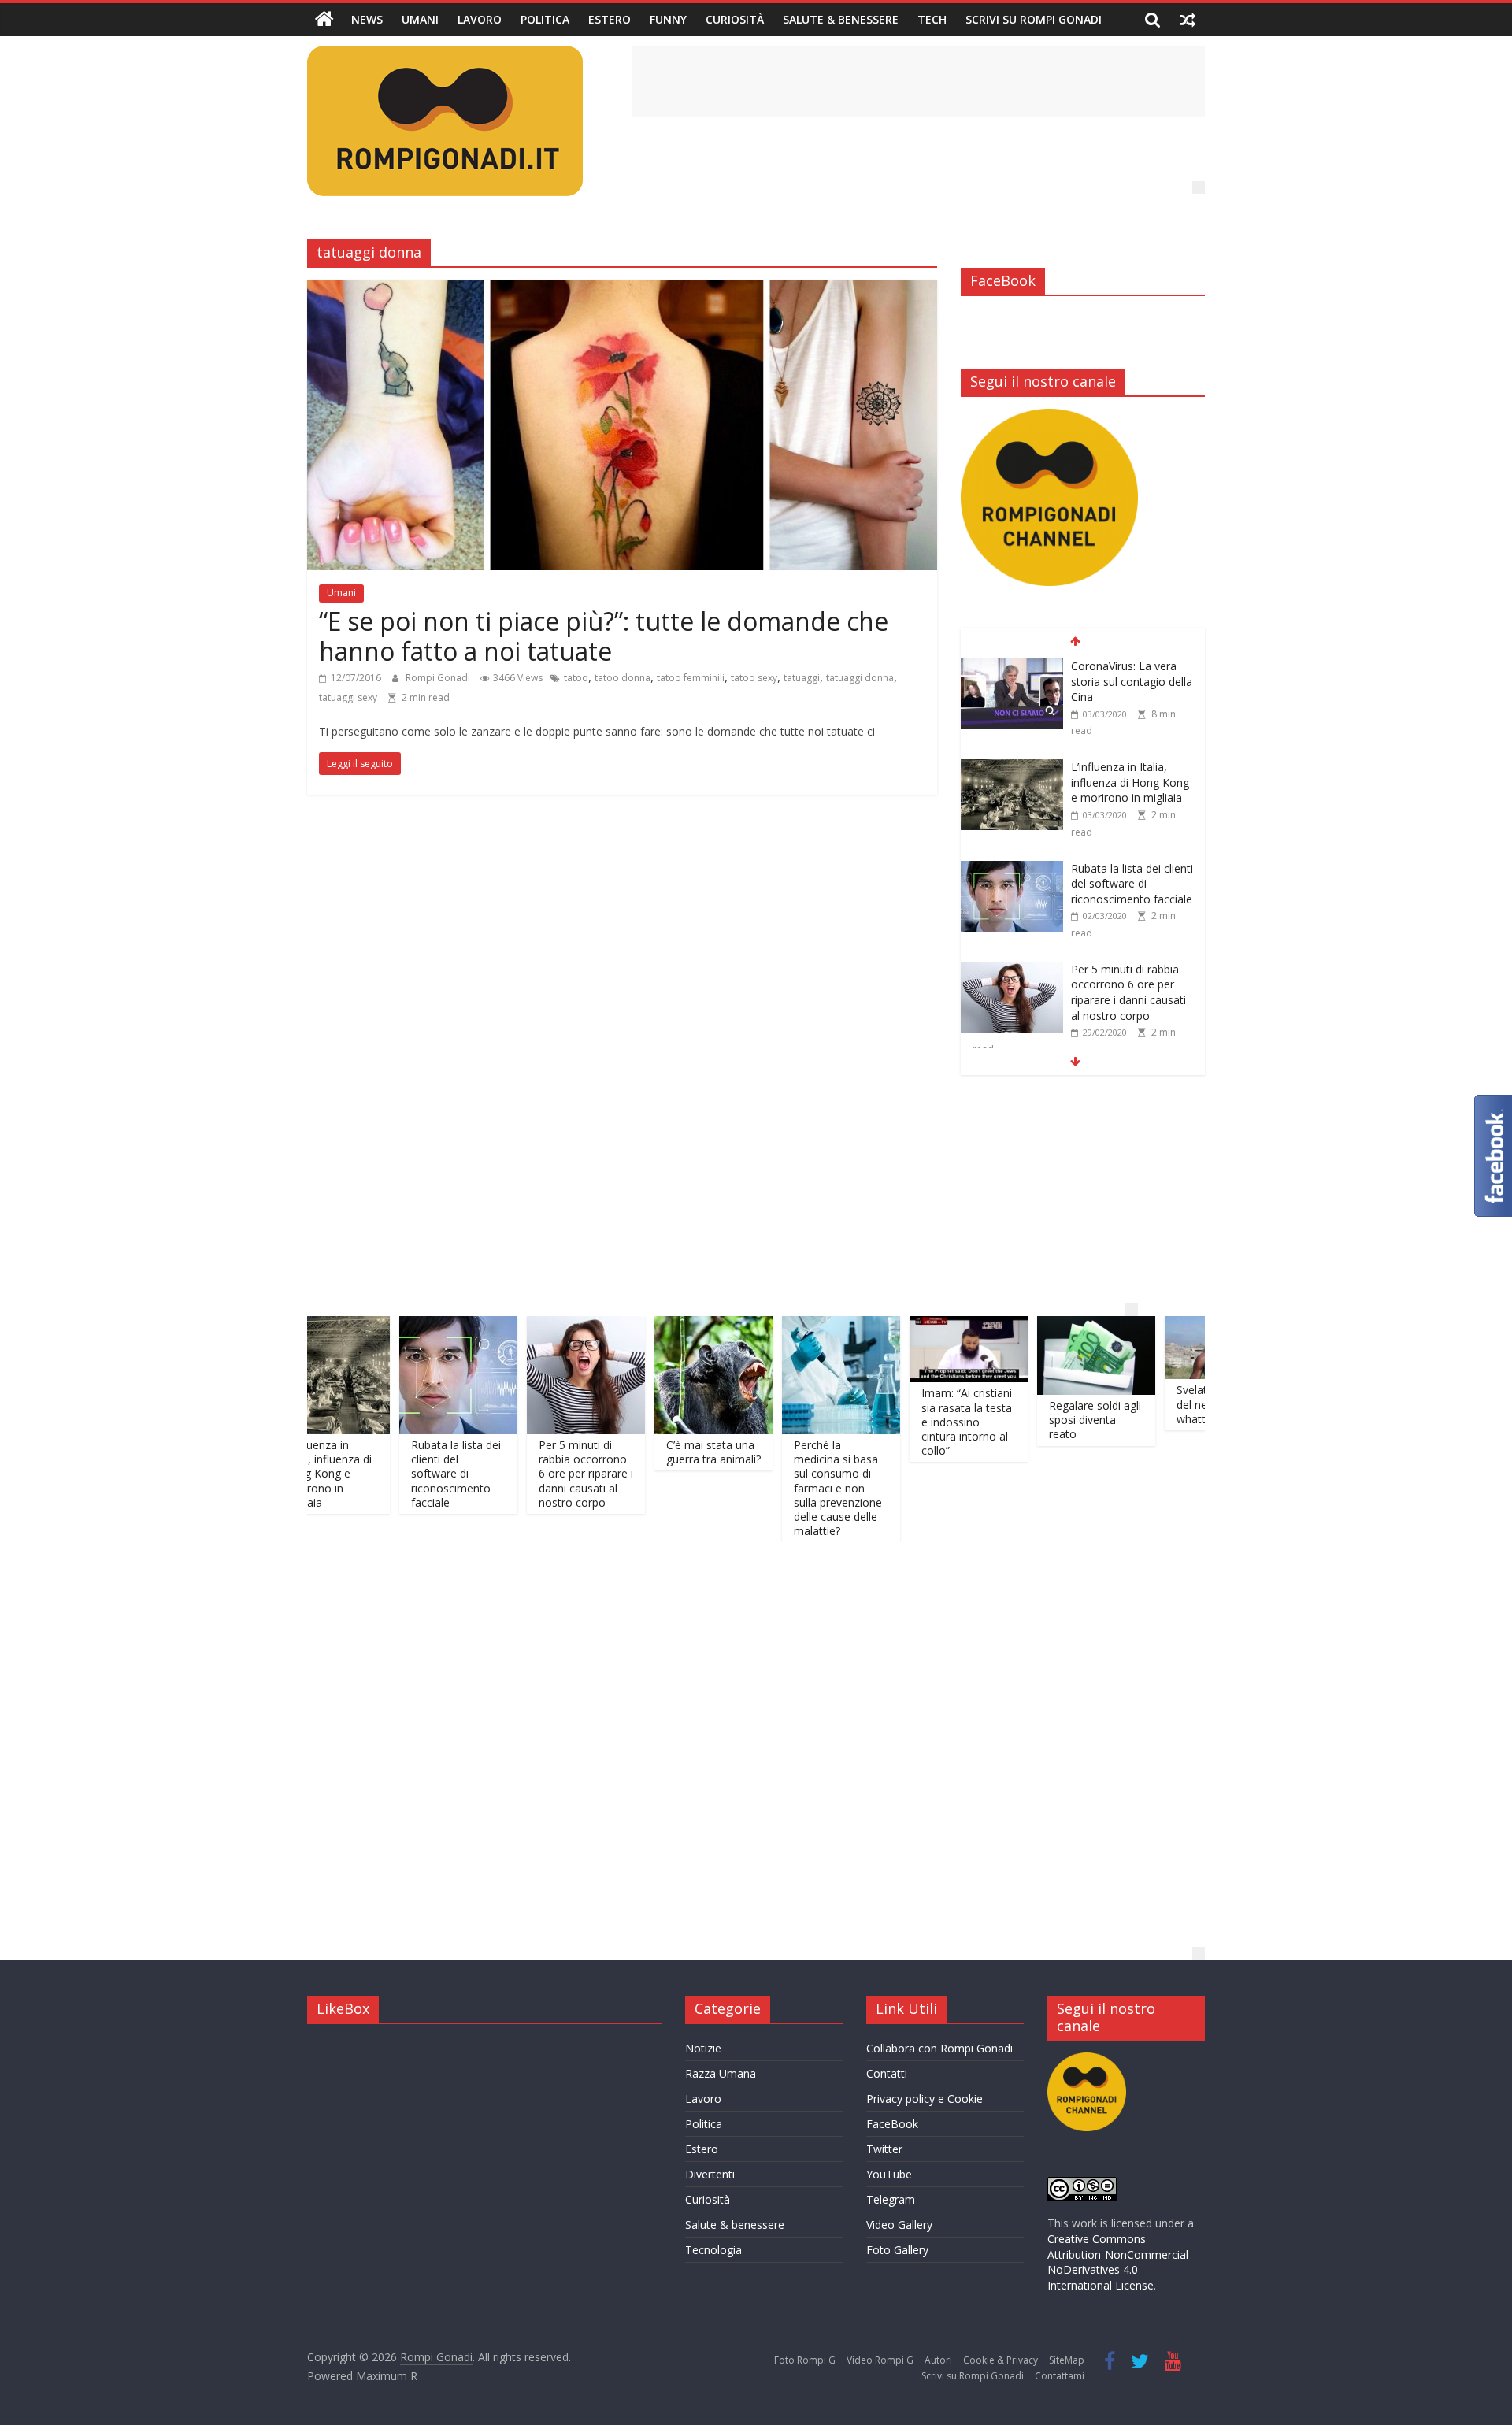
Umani (420, 19)
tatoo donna (623, 678)
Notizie (703, 2048)
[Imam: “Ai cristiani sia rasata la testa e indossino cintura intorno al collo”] (895, 1326)
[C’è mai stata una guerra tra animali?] (640, 1326)
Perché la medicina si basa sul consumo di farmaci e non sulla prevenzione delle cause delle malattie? (765, 1488)
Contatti (887, 2073)
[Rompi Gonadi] (324, 20)
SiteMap (1067, 2360)
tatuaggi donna (860, 678)
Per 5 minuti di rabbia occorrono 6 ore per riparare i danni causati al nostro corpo (1128, 974)
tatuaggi (802, 678)
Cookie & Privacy (1001, 2360)
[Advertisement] (918, 81)
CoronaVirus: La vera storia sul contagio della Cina (1132, 663)
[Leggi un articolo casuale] (1188, 20)
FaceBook (892, 2124)
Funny (668, 19)
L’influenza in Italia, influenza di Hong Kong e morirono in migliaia (1130, 765)
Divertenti (710, 2174)
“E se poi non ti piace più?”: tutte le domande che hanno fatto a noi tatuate (604, 636)
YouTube (889, 2174)
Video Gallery (899, 2225)
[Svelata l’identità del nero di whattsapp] (1151, 1326)
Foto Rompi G (805, 2360)
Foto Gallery (897, 2250)
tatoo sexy (754, 678)
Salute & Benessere (841, 19)
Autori (938, 2360)
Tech (932, 19)
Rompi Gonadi (439, 678)
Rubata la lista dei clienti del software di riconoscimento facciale (1132, 866)
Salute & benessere (735, 2225)
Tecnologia (713, 2250)
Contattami (1060, 2376)
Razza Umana (721, 2073)
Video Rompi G (880, 2360)
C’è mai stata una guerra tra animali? (640, 1452)
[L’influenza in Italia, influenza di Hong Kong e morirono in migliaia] (1012, 750)
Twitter (884, 2149)
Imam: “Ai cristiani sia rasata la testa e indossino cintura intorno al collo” (893, 1422)
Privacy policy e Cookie (925, 2099)
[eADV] (1199, 187)
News (367, 19)
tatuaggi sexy (348, 697)
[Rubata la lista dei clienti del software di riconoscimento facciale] (1012, 851)
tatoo (576, 678)
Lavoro (480, 19)
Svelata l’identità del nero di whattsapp (1144, 1404)
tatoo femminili (691, 678)
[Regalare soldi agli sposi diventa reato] (1023, 1326)
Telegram (891, 2199)
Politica (545, 19)
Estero (610, 19)
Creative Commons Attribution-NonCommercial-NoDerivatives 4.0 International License (1120, 2262)
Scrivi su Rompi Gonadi (1034, 19)
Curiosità (735, 19)
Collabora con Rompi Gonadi (939, 2048)
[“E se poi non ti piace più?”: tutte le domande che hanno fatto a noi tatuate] (622, 289)
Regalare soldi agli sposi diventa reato (1022, 1420)
